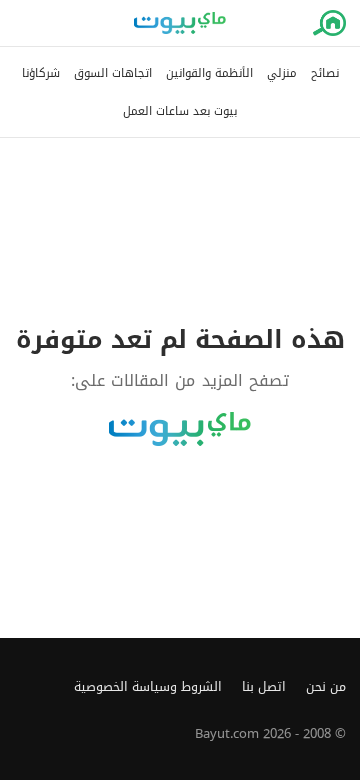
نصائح (325, 73)
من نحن (326, 687)
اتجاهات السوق (113, 73)
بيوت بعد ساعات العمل (180, 111)
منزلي (282, 73)
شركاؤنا (41, 73)
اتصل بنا (264, 687)
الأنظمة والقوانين (209, 73)
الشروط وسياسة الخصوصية (148, 687)
